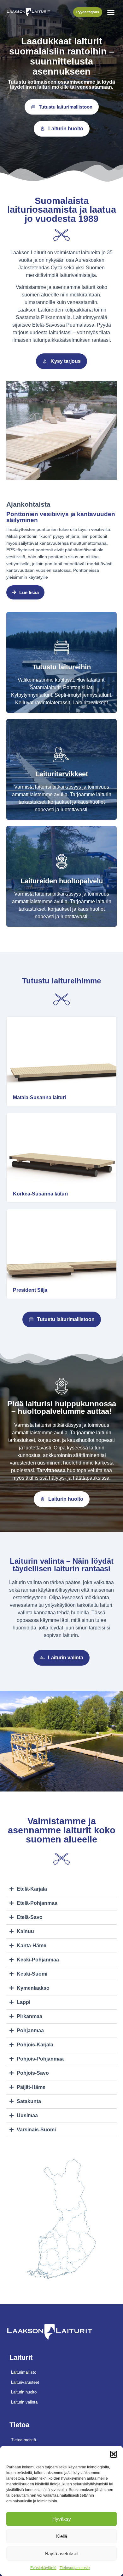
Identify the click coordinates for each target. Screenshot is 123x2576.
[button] (114, 2454)
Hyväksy (62, 2519)
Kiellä (62, 2536)
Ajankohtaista (28, 504)
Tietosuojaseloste (75, 2568)
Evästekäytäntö (43, 2568)
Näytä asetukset (62, 2554)
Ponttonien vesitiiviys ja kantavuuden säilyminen (61, 517)
